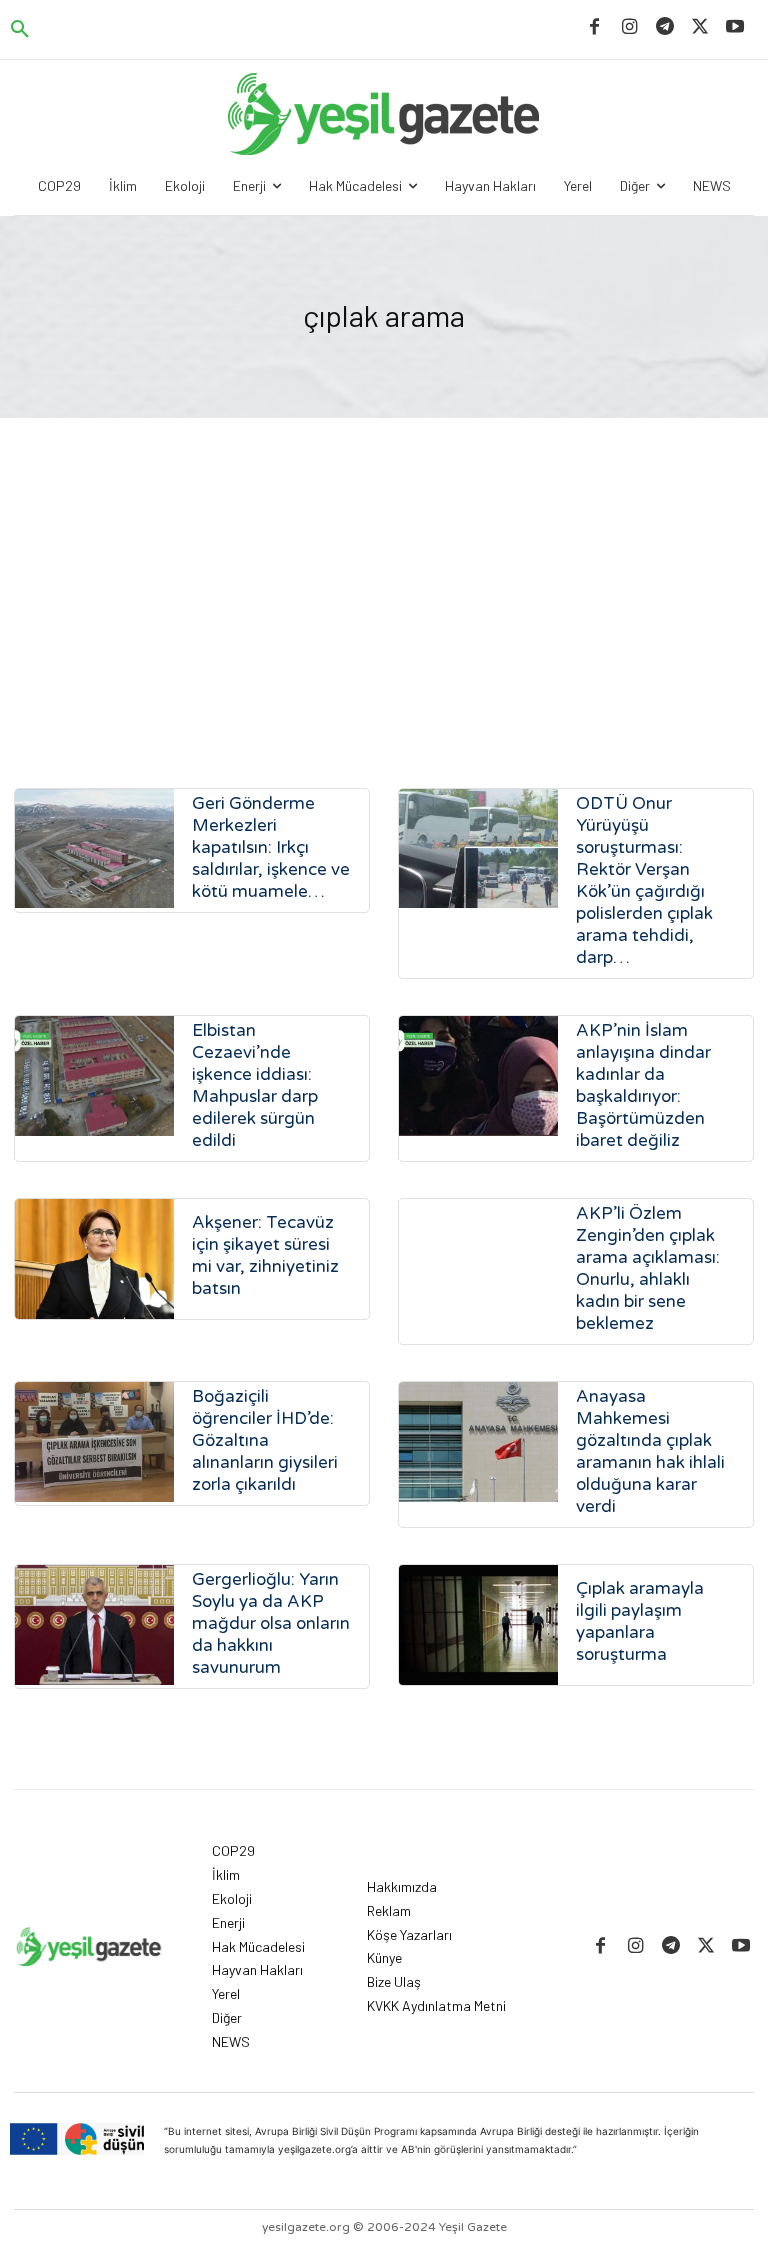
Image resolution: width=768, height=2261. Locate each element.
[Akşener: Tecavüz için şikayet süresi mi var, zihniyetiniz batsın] (94, 1258)
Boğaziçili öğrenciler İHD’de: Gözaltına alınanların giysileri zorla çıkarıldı (265, 1440)
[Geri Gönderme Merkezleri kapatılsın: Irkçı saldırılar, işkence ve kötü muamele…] (94, 848)
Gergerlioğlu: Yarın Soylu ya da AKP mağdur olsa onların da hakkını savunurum (271, 1623)
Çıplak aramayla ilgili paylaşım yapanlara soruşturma (640, 1621)
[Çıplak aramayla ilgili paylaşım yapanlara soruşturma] (478, 1624)
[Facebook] (594, 27)
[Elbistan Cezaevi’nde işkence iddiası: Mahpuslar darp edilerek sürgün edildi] (94, 1075)
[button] (20, 30)
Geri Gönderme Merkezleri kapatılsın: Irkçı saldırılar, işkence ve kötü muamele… (271, 847)
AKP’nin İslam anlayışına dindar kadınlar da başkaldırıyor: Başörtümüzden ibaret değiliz (643, 1085)
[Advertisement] (384, 568)
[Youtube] (735, 27)
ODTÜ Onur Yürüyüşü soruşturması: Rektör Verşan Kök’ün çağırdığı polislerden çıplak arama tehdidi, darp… (644, 880)
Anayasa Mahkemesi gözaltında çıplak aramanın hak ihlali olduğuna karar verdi (650, 1451)
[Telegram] (664, 27)
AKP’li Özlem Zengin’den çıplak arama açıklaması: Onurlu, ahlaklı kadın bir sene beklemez (648, 1268)
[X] (700, 27)
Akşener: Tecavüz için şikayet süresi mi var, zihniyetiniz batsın (265, 1255)
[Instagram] (629, 27)
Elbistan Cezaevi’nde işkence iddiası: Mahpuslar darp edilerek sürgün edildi (255, 1085)
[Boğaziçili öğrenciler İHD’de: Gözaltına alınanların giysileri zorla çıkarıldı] (94, 1441)
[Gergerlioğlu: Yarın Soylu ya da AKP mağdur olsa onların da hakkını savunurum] (94, 1624)
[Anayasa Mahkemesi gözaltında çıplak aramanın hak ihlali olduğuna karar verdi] (478, 1441)
